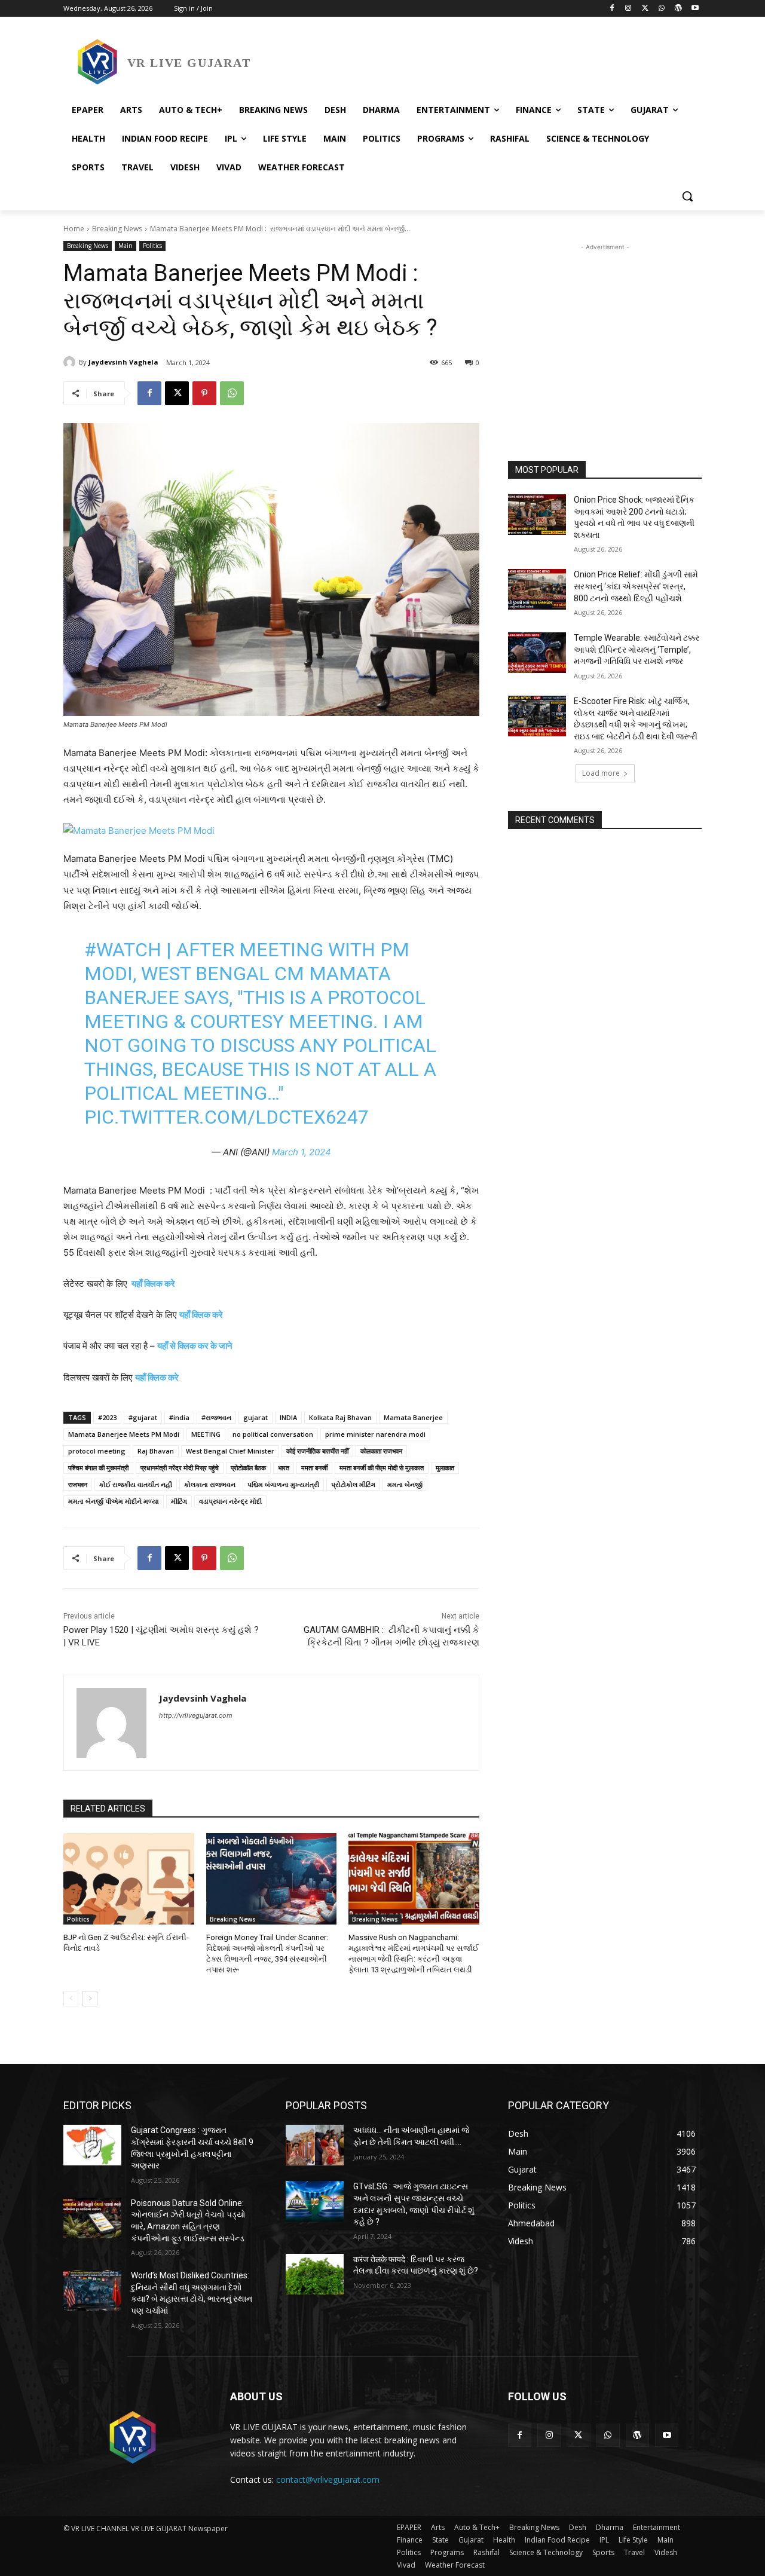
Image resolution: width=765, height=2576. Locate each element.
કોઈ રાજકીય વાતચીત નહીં (136, 1484)
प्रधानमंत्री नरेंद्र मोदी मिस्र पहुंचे (180, 1468)
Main (126, 246)
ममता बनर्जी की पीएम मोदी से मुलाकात (382, 1468)
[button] (687, 196)
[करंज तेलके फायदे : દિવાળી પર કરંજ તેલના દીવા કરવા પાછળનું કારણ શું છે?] (315, 2274)
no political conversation (273, 1434)
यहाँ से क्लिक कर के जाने (195, 1346)
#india (179, 1417)
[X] (645, 9)
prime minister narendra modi (375, 1434)
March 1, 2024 (302, 1152)
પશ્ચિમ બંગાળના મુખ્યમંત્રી (283, 1484)
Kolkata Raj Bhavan (340, 1417)
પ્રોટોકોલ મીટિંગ (353, 1484)
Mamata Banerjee (413, 1417)
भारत (284, 1468)
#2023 (107, 1417)
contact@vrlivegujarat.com (328, 2479)
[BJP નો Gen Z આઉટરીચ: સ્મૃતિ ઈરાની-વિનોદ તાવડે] (129, 1879)
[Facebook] (612, 9)
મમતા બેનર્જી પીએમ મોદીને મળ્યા (114, 1501)
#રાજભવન (216, 1417)
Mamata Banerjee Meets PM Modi (124, 1434)
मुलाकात (445, 1468)
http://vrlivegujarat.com (196, 1715)
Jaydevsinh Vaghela (123, 362)
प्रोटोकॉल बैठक (248, 1468)
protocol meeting (97, 1451)
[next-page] (90, 1999)
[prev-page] (71, 1999)
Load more (601, 773)
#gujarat (143, 1417)
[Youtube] (695, 9)
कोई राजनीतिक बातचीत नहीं (317, 1451)
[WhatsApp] (662, 9)
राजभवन (78, 1484)
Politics (152, 246)
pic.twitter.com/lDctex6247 (227, 1117)
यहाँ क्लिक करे (153, 1284)
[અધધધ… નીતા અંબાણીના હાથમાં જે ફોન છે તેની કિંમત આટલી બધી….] (315, 2145)
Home (74, 229)
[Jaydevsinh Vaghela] (71, 362)
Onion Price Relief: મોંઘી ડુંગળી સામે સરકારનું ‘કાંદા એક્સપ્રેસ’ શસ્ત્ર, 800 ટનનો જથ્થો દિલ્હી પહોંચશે (636, 586)
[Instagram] (628, 9)
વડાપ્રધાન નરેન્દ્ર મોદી (230, 1501)
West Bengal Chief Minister (230, 1451)
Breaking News (117, 229)
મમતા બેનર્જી (405, 1484)
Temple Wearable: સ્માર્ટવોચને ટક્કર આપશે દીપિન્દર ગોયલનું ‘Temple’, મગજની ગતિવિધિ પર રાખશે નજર (637, 649)
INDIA (288, 1417)
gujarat (255, 1417)
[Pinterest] (204, 393)
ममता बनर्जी (314, 1468)
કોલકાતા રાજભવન (210, 1484)
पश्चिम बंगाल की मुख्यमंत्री (98, 1468)
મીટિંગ (179, 1501)
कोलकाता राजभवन (381, 1451)
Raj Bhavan (156, 1451)
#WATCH (123, 950)
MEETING (206, 1434)
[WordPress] (678, 9)
